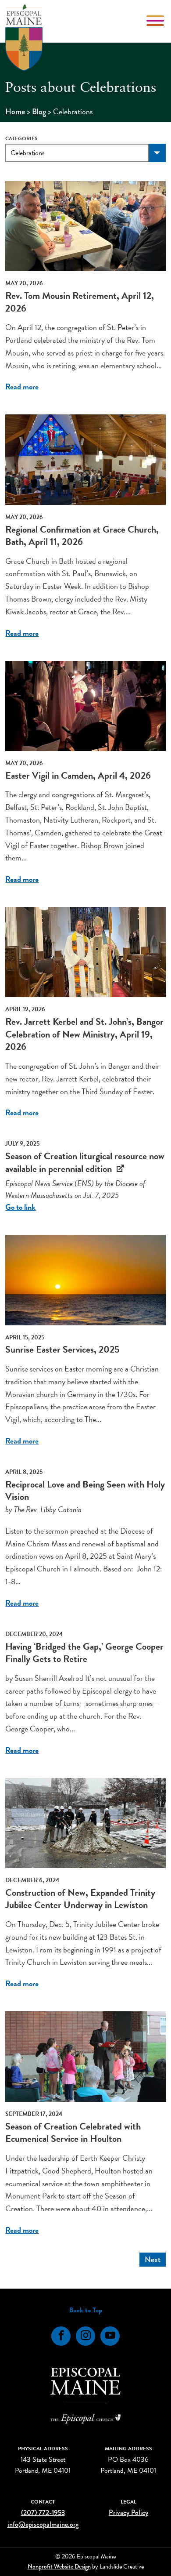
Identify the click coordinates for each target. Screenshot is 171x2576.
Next (153, 2260)
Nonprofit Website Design (59, 2566)
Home (15, 112)
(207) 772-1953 (43, 2513)
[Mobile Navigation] (156, 21)
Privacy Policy (128, 2513)
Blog (39, 112)
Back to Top (86, 2310)
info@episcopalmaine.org (43, 2524)
